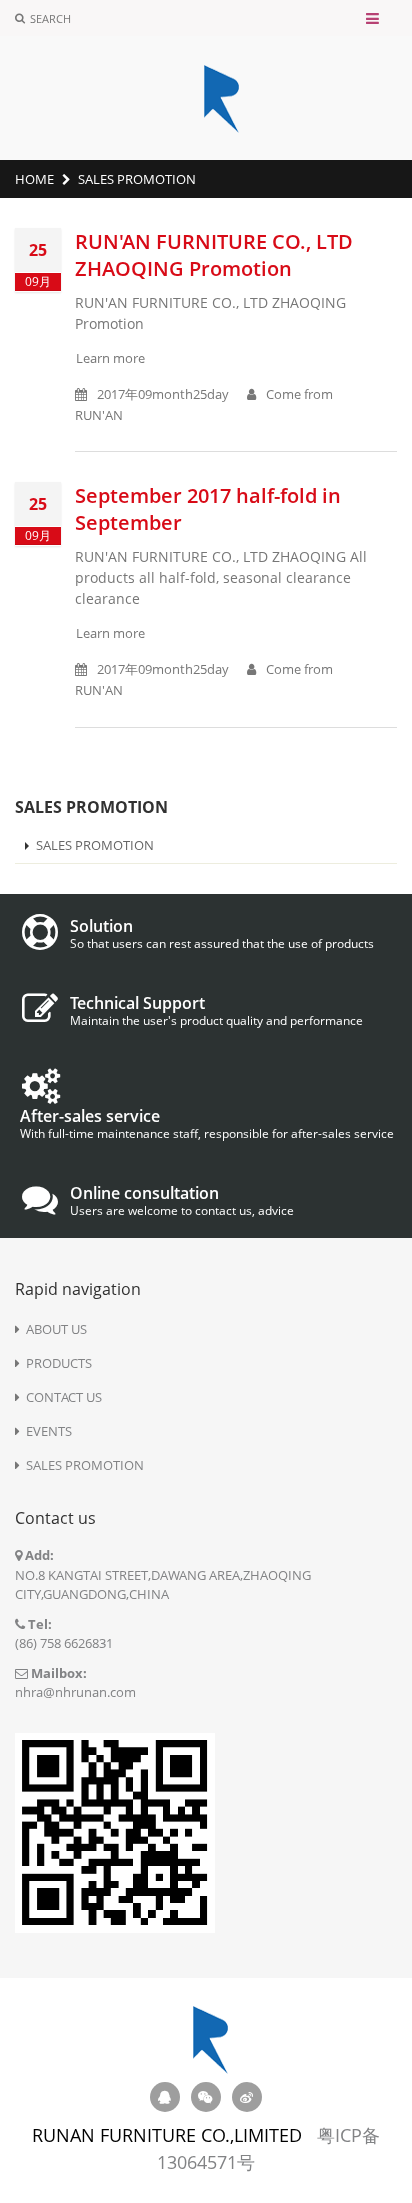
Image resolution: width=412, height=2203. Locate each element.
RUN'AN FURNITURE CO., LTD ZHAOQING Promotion (214, 255)
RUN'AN (99, 415)
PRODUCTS (59, 1363)
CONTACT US (64, 1397)
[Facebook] (165, 2097)
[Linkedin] (247, 2097)
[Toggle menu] (372, 18)
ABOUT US (56, 1329)
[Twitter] (206, 2097)
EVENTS (49, 1431)
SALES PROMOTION (95, 845)
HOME (34, 179)
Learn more (110, 358)
